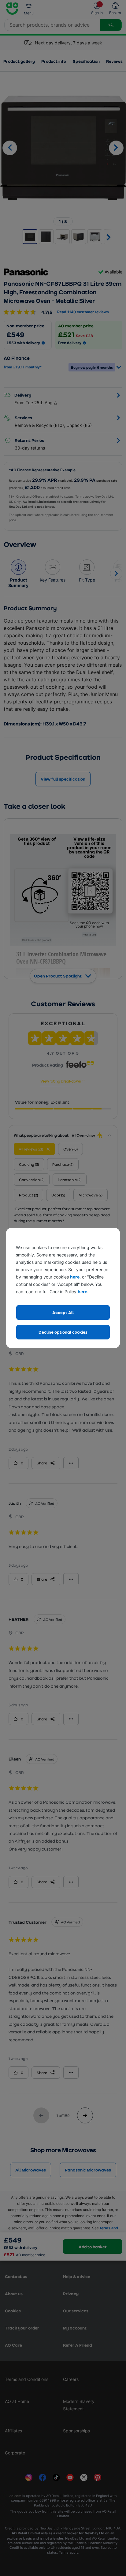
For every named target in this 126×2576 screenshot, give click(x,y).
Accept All (63, 1312)
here (75, 1277)
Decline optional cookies (63, 1332)
